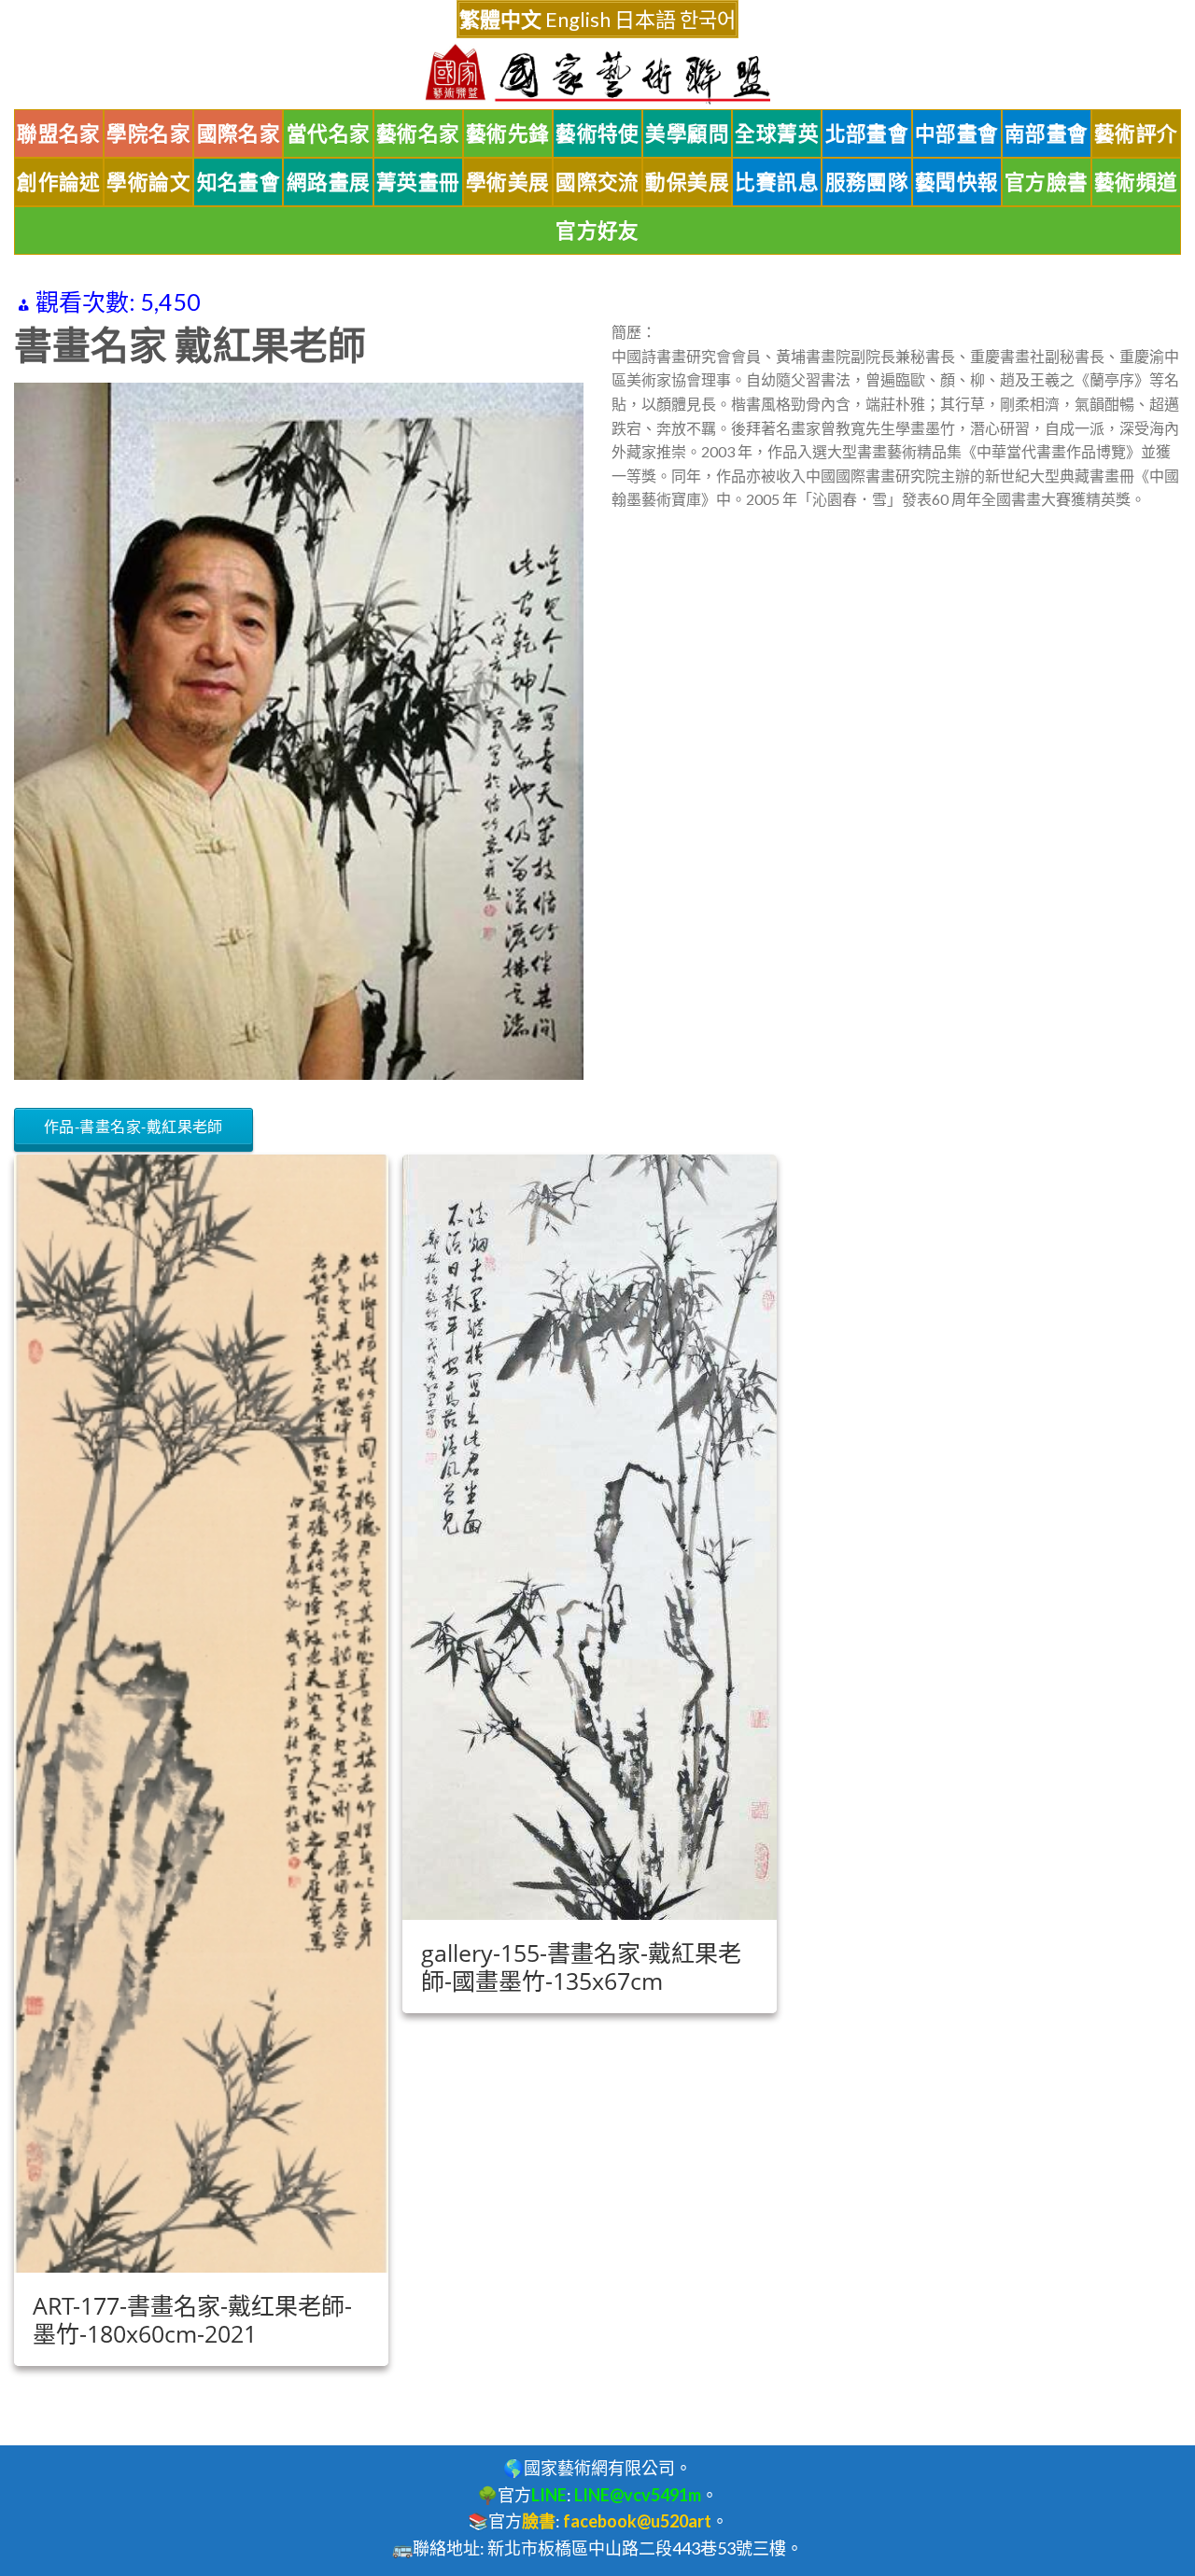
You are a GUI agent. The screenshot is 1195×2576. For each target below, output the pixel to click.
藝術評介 (1136, 133)
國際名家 (239, 133)
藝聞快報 (957, 182)
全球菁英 (777, 133)
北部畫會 (867, 133)
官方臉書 (1047, 182)
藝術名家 (418, 133)
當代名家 (329, 133)
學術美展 (508, 182)
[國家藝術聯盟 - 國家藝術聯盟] (597, 74)
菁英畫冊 (418, 182)
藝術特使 (597, 133)
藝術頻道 (1136, 182)
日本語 (645, 19)
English (578, 19)
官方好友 (597, 231)
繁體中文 (500, 19)
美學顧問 (687, 133)
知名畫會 (239, 182)
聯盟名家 (59, 133)
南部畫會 (1047, 133)
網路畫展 (329, 182)
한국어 (708, 19)
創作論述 (59, 182)
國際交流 (597, 182)
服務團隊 (867, 182)
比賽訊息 (777, 182)
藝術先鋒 (508, 133)
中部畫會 (957, 133)
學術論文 (148, 182)
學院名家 (148, 133)
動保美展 (687, 182)
